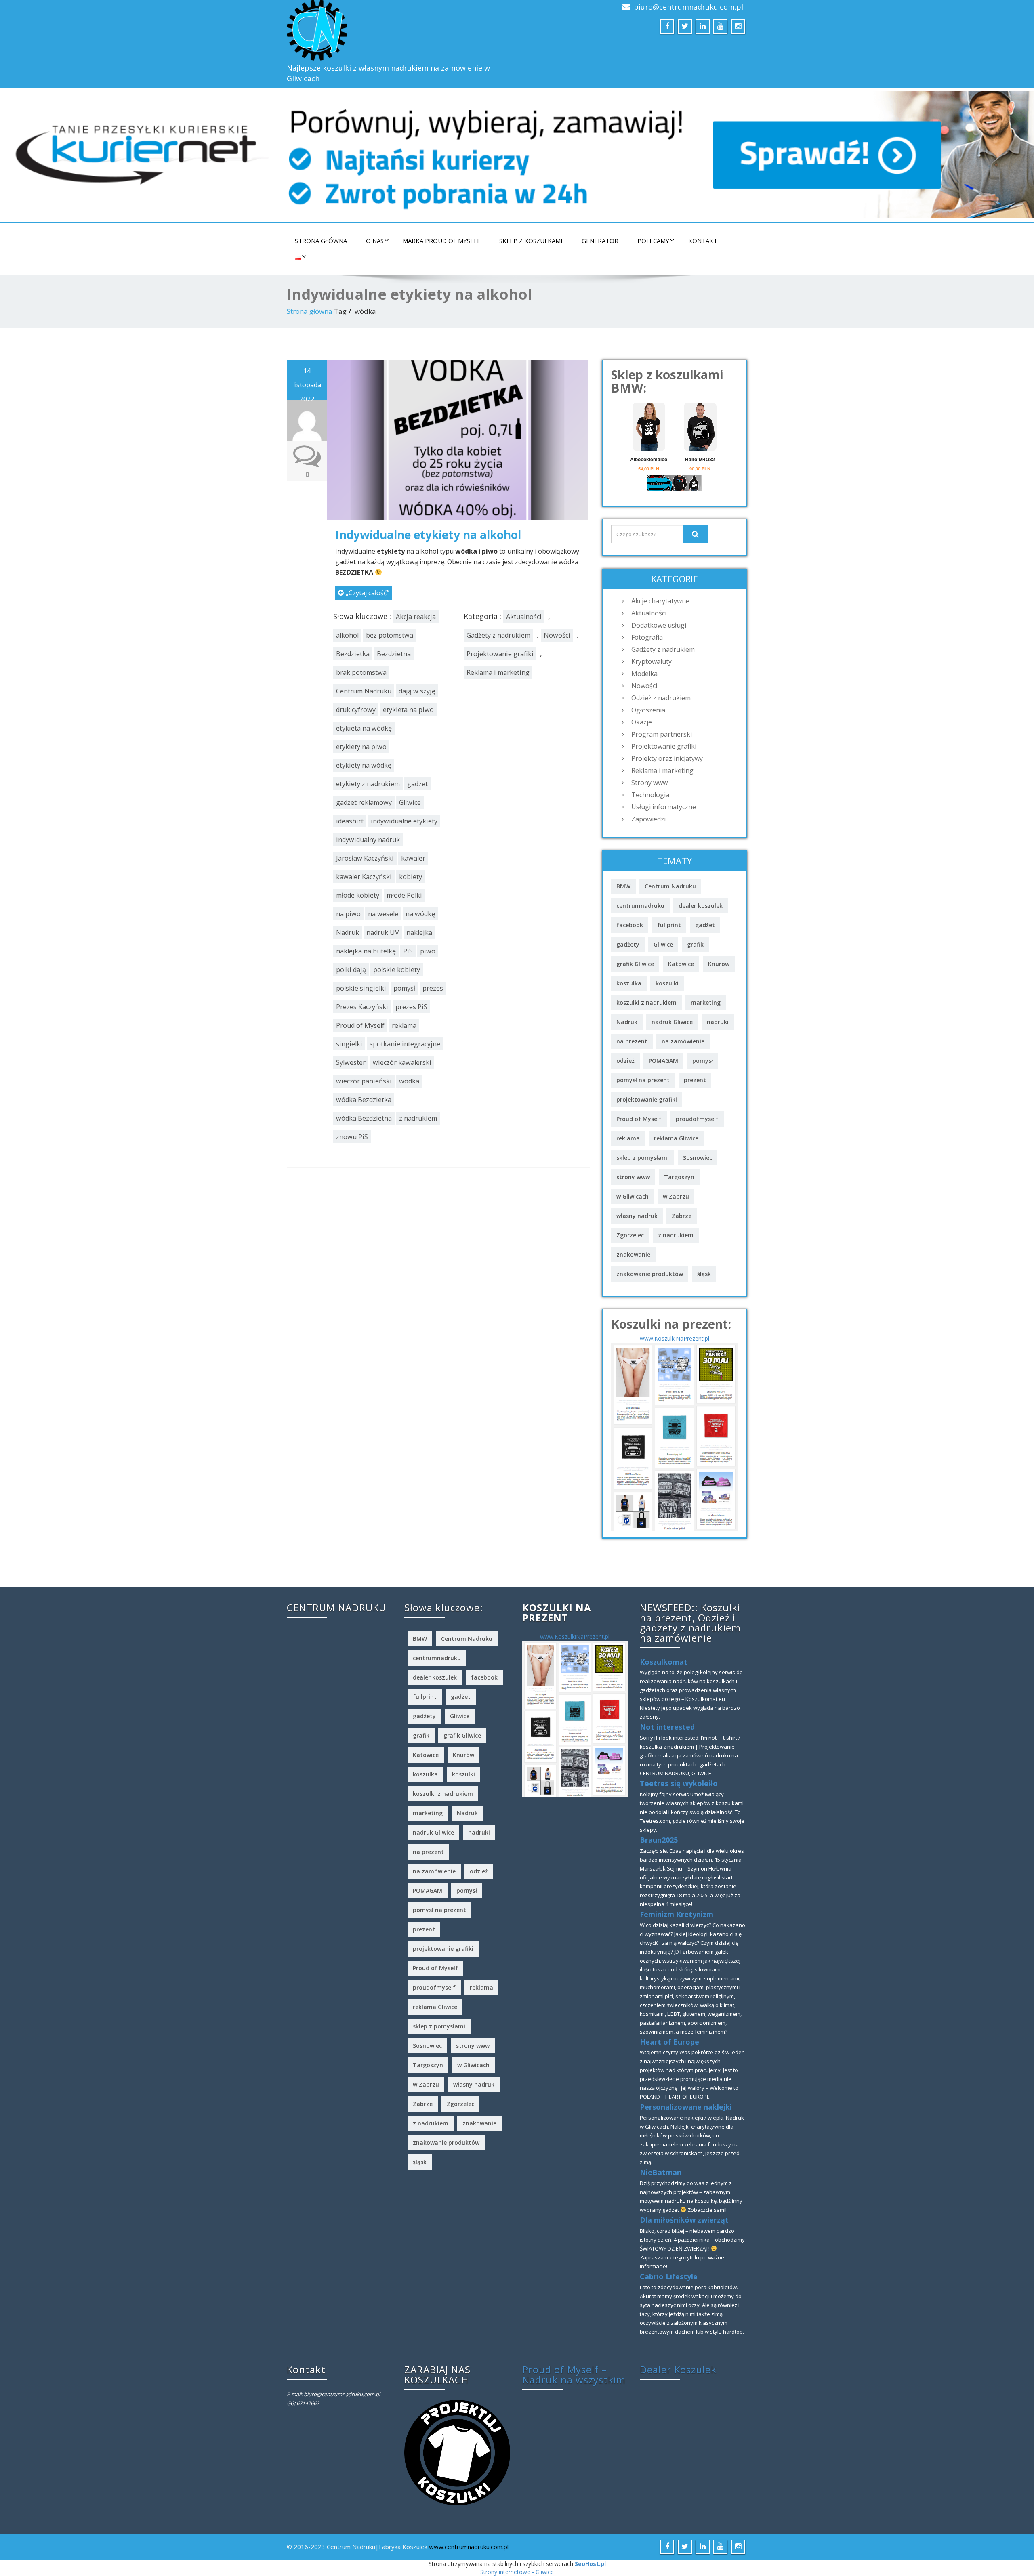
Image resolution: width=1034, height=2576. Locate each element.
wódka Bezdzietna (364, 1118)
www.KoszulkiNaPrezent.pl (675, 1338)
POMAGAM (663, 1061)
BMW (623, 886)
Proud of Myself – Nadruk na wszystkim (574, 2374)
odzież (625, 1061)
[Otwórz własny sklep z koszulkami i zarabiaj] (457, 2452)
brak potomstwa (361, 672)
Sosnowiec (698, 1158)
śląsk (704, 1274)
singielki (349, 1044)
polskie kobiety (397, 970)
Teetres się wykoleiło (679, 1783)
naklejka (419, 932)
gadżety (628, 944)
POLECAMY (653, 241)
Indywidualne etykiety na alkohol (428, 535)
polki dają (351, 970)
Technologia (650, 795)
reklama (404, 1025)
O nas (375, 241)
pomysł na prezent (643, 1080)
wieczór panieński (364, 1081)
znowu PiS (352, 1137)
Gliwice (410, 802)
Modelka (644, 674)
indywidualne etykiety (404, 821)
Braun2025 (659, 1840)
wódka (409, 1081)
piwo (428, 951)
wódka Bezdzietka (364, 1100)
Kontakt (703, 241)
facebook (630, 925)
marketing (706, 1002)
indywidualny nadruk (368, 840)
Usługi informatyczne (664, 807)
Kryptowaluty (652, 661)
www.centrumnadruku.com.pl (469, 2547)
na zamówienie (683, 1041)
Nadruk (348, 932)
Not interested (667, 1727)
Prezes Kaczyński (362, 1007)
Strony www (649, 783)
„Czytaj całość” (368, 593)
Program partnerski (662, 734)
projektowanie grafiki (647, 1099)
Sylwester (351, 1062)
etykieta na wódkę (364, 728)
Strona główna (321, 241)
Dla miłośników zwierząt (684, 2220)
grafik (695, 944)
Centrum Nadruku (364, 691)
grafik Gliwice (635, 964)
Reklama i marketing (498, 672)
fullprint (669, 925)
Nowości (557, 635)
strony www (633, 1177)
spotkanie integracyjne (405, 1044)
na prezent (632, 1041)
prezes (433, 988)
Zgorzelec (630, 1235)
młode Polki (404, 895)
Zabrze (682, 1216)
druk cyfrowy (356, 710)
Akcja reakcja (416, 617)
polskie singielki (361, 988)
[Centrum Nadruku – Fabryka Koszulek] (399, 30)
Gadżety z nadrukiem (498, 635)
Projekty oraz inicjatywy (667, 758)
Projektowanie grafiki (500, 654)
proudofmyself (697, 1119)
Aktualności (524, 617)
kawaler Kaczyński (364, 877)
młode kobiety (358, 895)
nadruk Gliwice (672, 1022)
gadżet (417, 784)
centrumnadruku (640, 906)
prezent (695, 1080)
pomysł (404, 988)
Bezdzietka (353, 654)
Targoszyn (679, 1177)
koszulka (629, 983)
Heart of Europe (669, 2042)
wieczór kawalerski (402, 1062)
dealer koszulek (701, 906)
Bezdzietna (394, 654)
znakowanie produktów (650, 1274)
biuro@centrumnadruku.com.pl (688, 7)
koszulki (667, 983)
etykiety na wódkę (364, 765)
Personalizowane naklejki (686, 2107)
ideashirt (350, 821)
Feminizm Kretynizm (677, 1914)
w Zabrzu (676, 1196)
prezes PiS (411, 1007)
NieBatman (661, 2172)
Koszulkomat (664, 1662)
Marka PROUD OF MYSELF (441, 241)
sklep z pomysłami (643, 1158)
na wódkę (420, 914)
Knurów (719, 964)
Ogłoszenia (648, 710)
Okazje (642, 722)
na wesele (383, 914)
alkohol (347, 635)
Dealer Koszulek (678, 2369)
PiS (408, 951)
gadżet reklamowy (364, 802)
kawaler (413, 858)
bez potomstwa (390, 635)
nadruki (718, 1022)
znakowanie (633, 1254)
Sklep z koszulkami (531, 241)
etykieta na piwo (408, 710)
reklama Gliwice (676, 1138)
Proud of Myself (360, 1025)
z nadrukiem (418, 1118)
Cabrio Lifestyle (669, 2276)
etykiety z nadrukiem (368, 784)
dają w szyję (417, 691)
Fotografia (647, 637)
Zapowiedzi (648, 819)
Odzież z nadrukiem (661, 698)
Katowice (681, 964)
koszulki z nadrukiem (646, 1002)
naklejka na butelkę (366, 951)
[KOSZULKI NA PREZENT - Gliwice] (675, 1436)
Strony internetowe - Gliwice (517, 2572)
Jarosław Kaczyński (365, 858)
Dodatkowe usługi (659, 625)
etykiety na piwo (361, 747)
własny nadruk (637, 1216)
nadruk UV (383, 932)
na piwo (348, 914)
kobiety (411, 877)
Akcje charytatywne (660, 601)
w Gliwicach (633, 1196)
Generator (600, 241)
